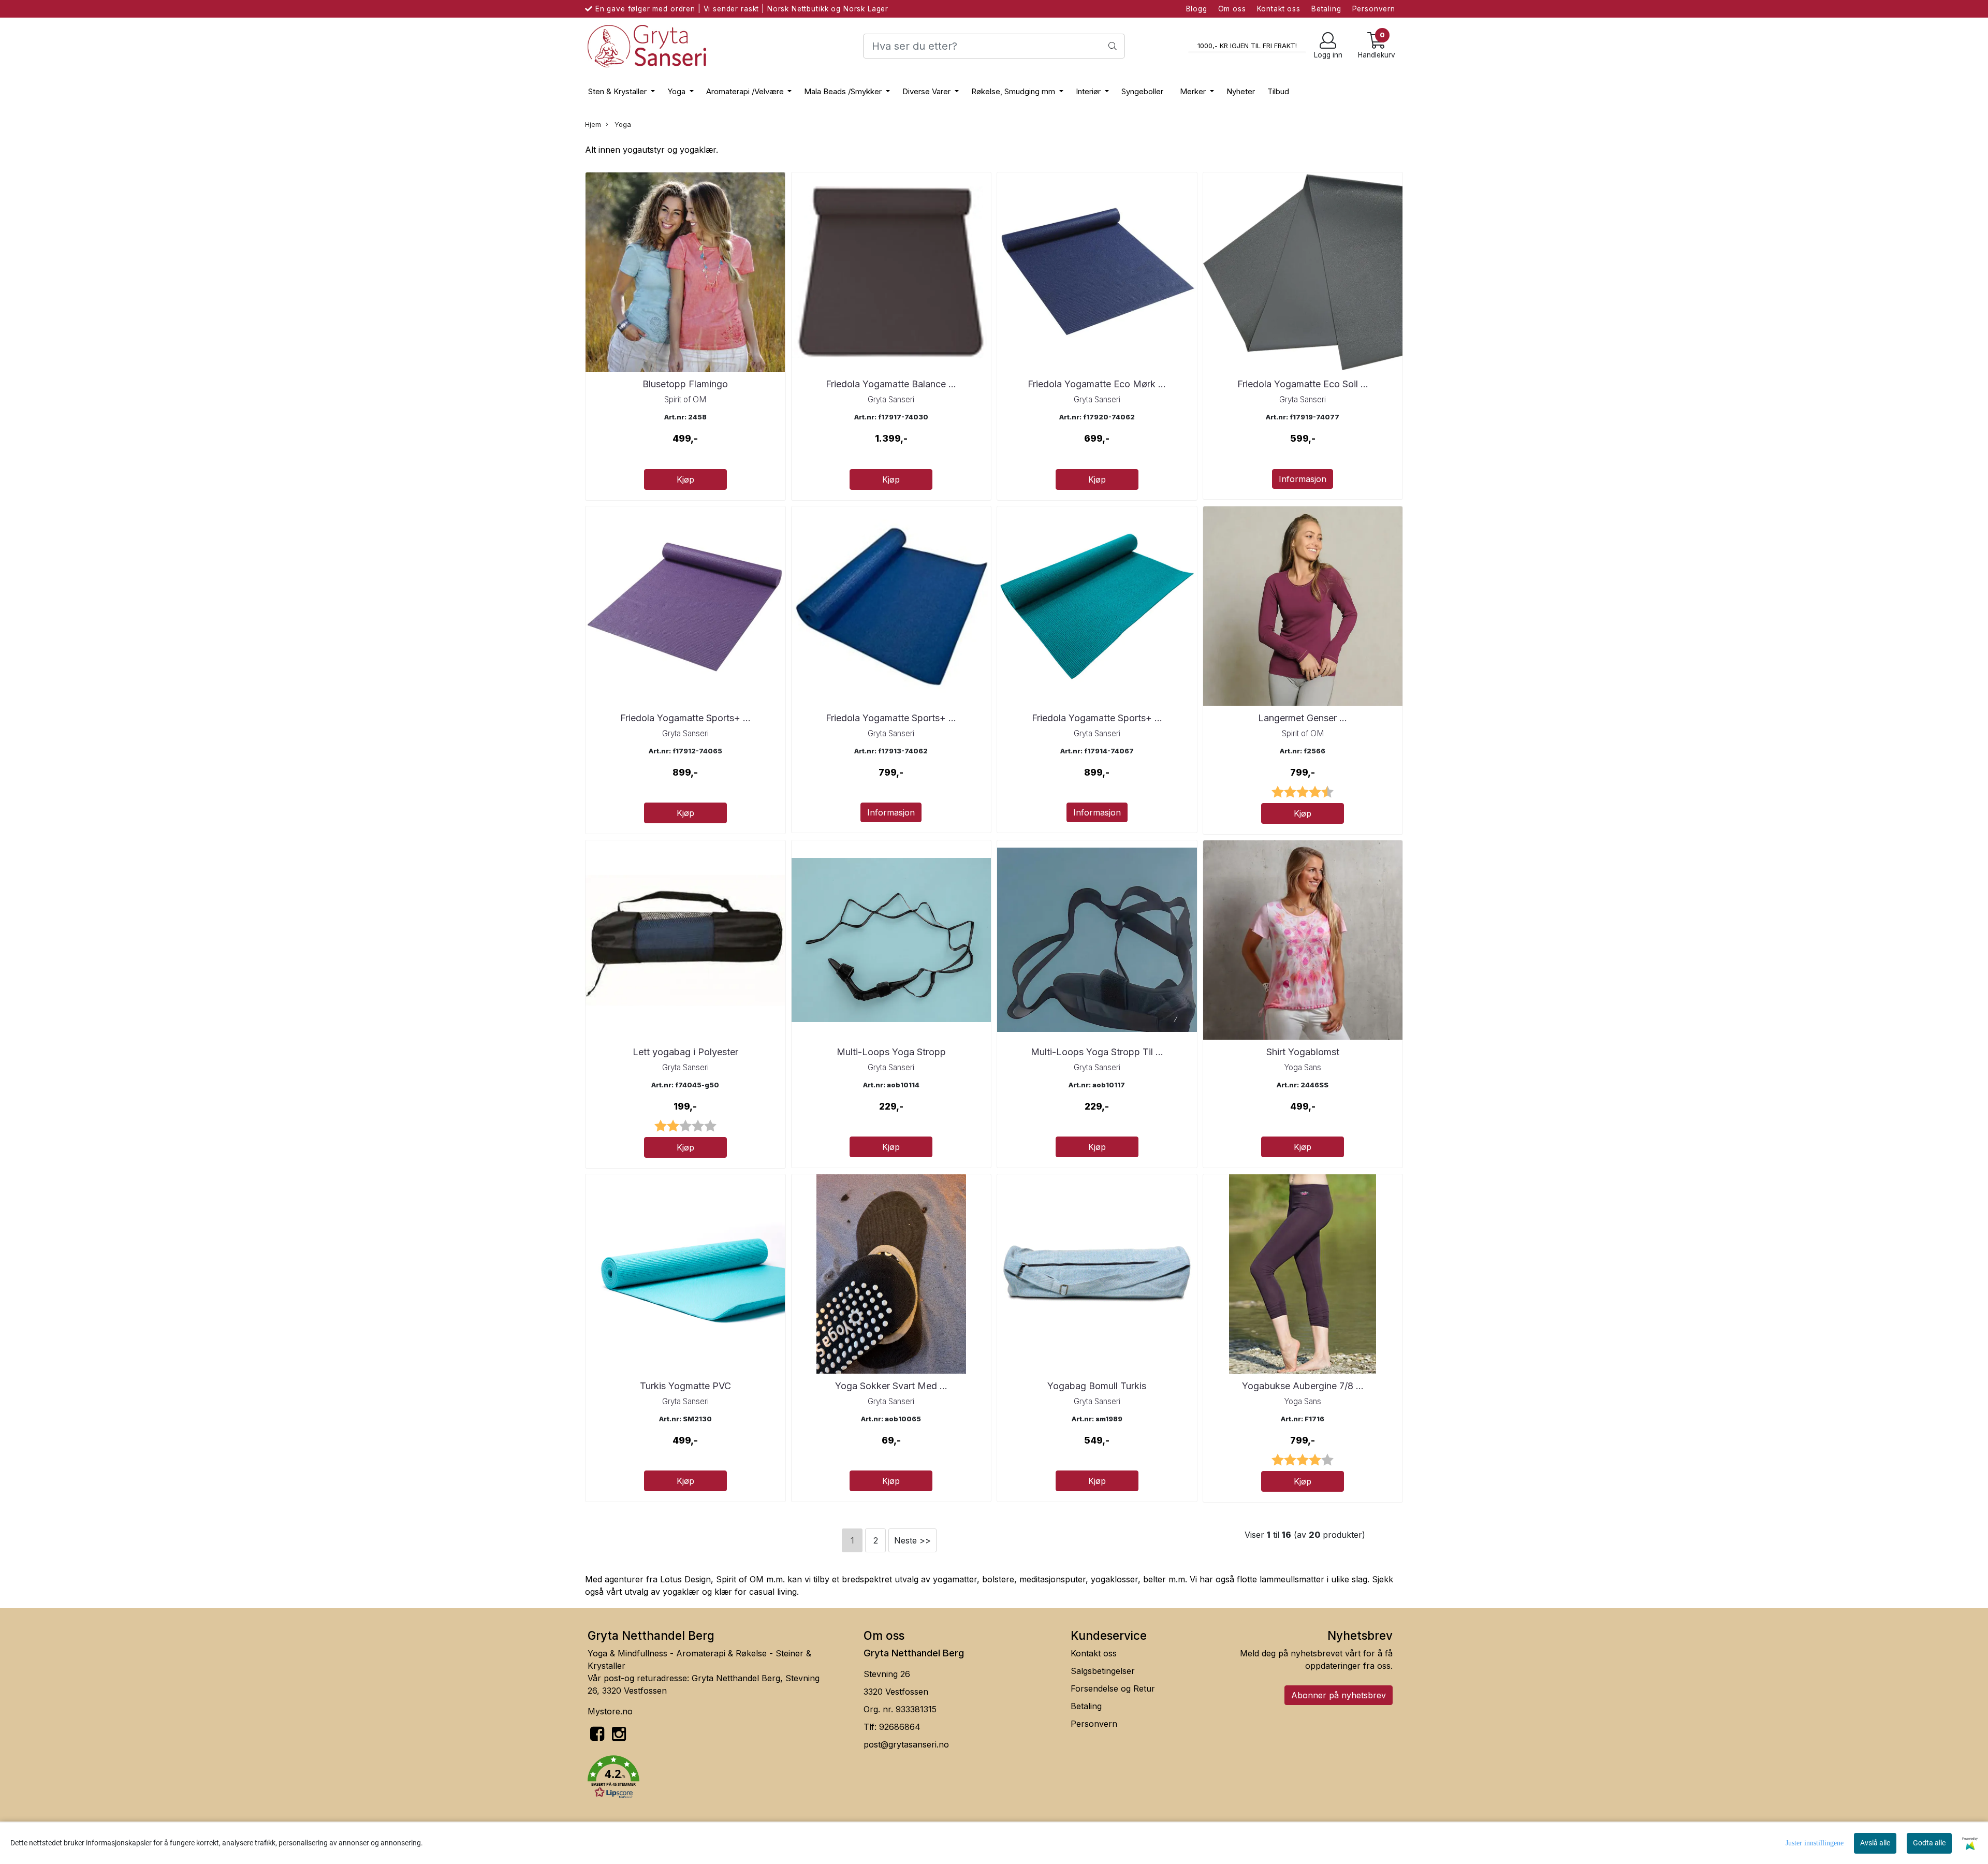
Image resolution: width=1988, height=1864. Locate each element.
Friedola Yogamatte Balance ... (891, 384)
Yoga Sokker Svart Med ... (891, 1386)
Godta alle (1929, 1843)
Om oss (1232, 9)
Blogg (1197, 9)
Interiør (1089, 91)
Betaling (1326, 9)
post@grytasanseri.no (906, 1744)
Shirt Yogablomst (1303, 1052)
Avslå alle (1875, 1843)
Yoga (677, 91)
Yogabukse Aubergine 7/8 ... (1303, 1386)
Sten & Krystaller (618, 91)
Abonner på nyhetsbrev (1339, 1695)
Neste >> (912, 1540)
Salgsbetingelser (1103, 1671)
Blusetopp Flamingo (685, 384)
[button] (718, 1779)
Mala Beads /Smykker (844, 91)
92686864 (900, 1727)
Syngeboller (1142, 91)
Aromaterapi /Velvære (746, 91)
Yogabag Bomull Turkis (1097, 1386)
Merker (1194, 91)
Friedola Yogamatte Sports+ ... (685, 718)
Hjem (593, 125)
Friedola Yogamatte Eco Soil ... (1303, 384)
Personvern (1374, 9)
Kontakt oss (1279, 9)
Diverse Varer (927, 91)
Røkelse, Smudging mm (1014, 91)
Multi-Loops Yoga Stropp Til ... (1097, 1052)
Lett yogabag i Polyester (685, 1052)
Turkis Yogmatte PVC (685, 1386)
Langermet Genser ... (1303, 718)
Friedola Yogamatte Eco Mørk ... (1097, 384)
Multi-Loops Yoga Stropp (891, 1052)
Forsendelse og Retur (1113, 1688)
